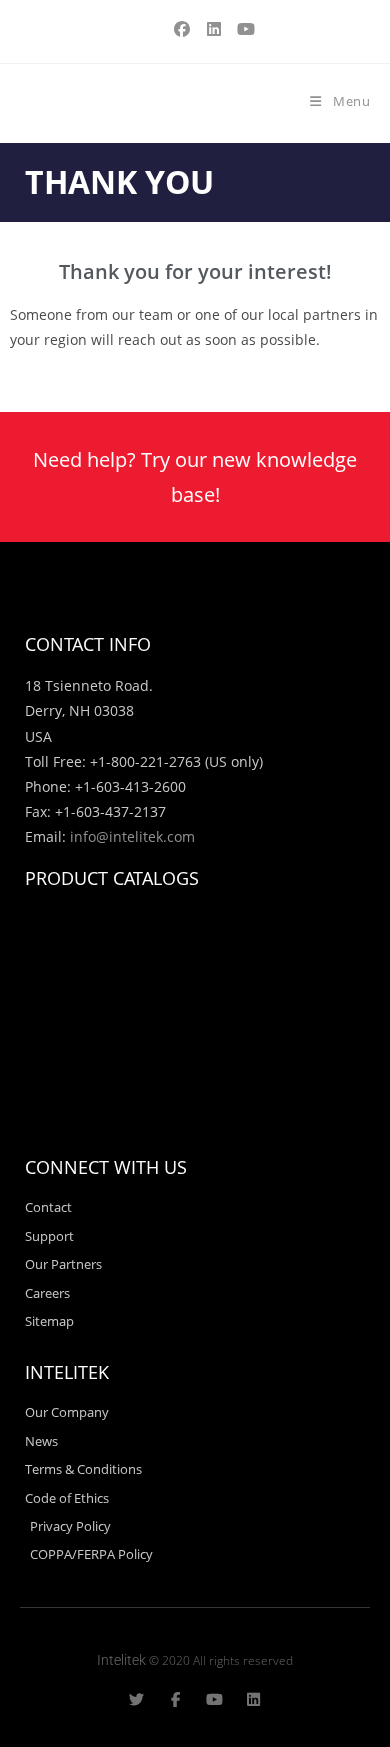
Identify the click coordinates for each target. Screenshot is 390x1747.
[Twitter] (136, 1699)
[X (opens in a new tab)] (150, 29)
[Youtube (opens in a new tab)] (243, 29)
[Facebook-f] (175, 1699)
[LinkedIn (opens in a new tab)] (214, 29)
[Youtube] (214, 1699)
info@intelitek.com (132, 836)
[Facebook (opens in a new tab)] (182, 29)
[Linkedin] (253, 1699)
